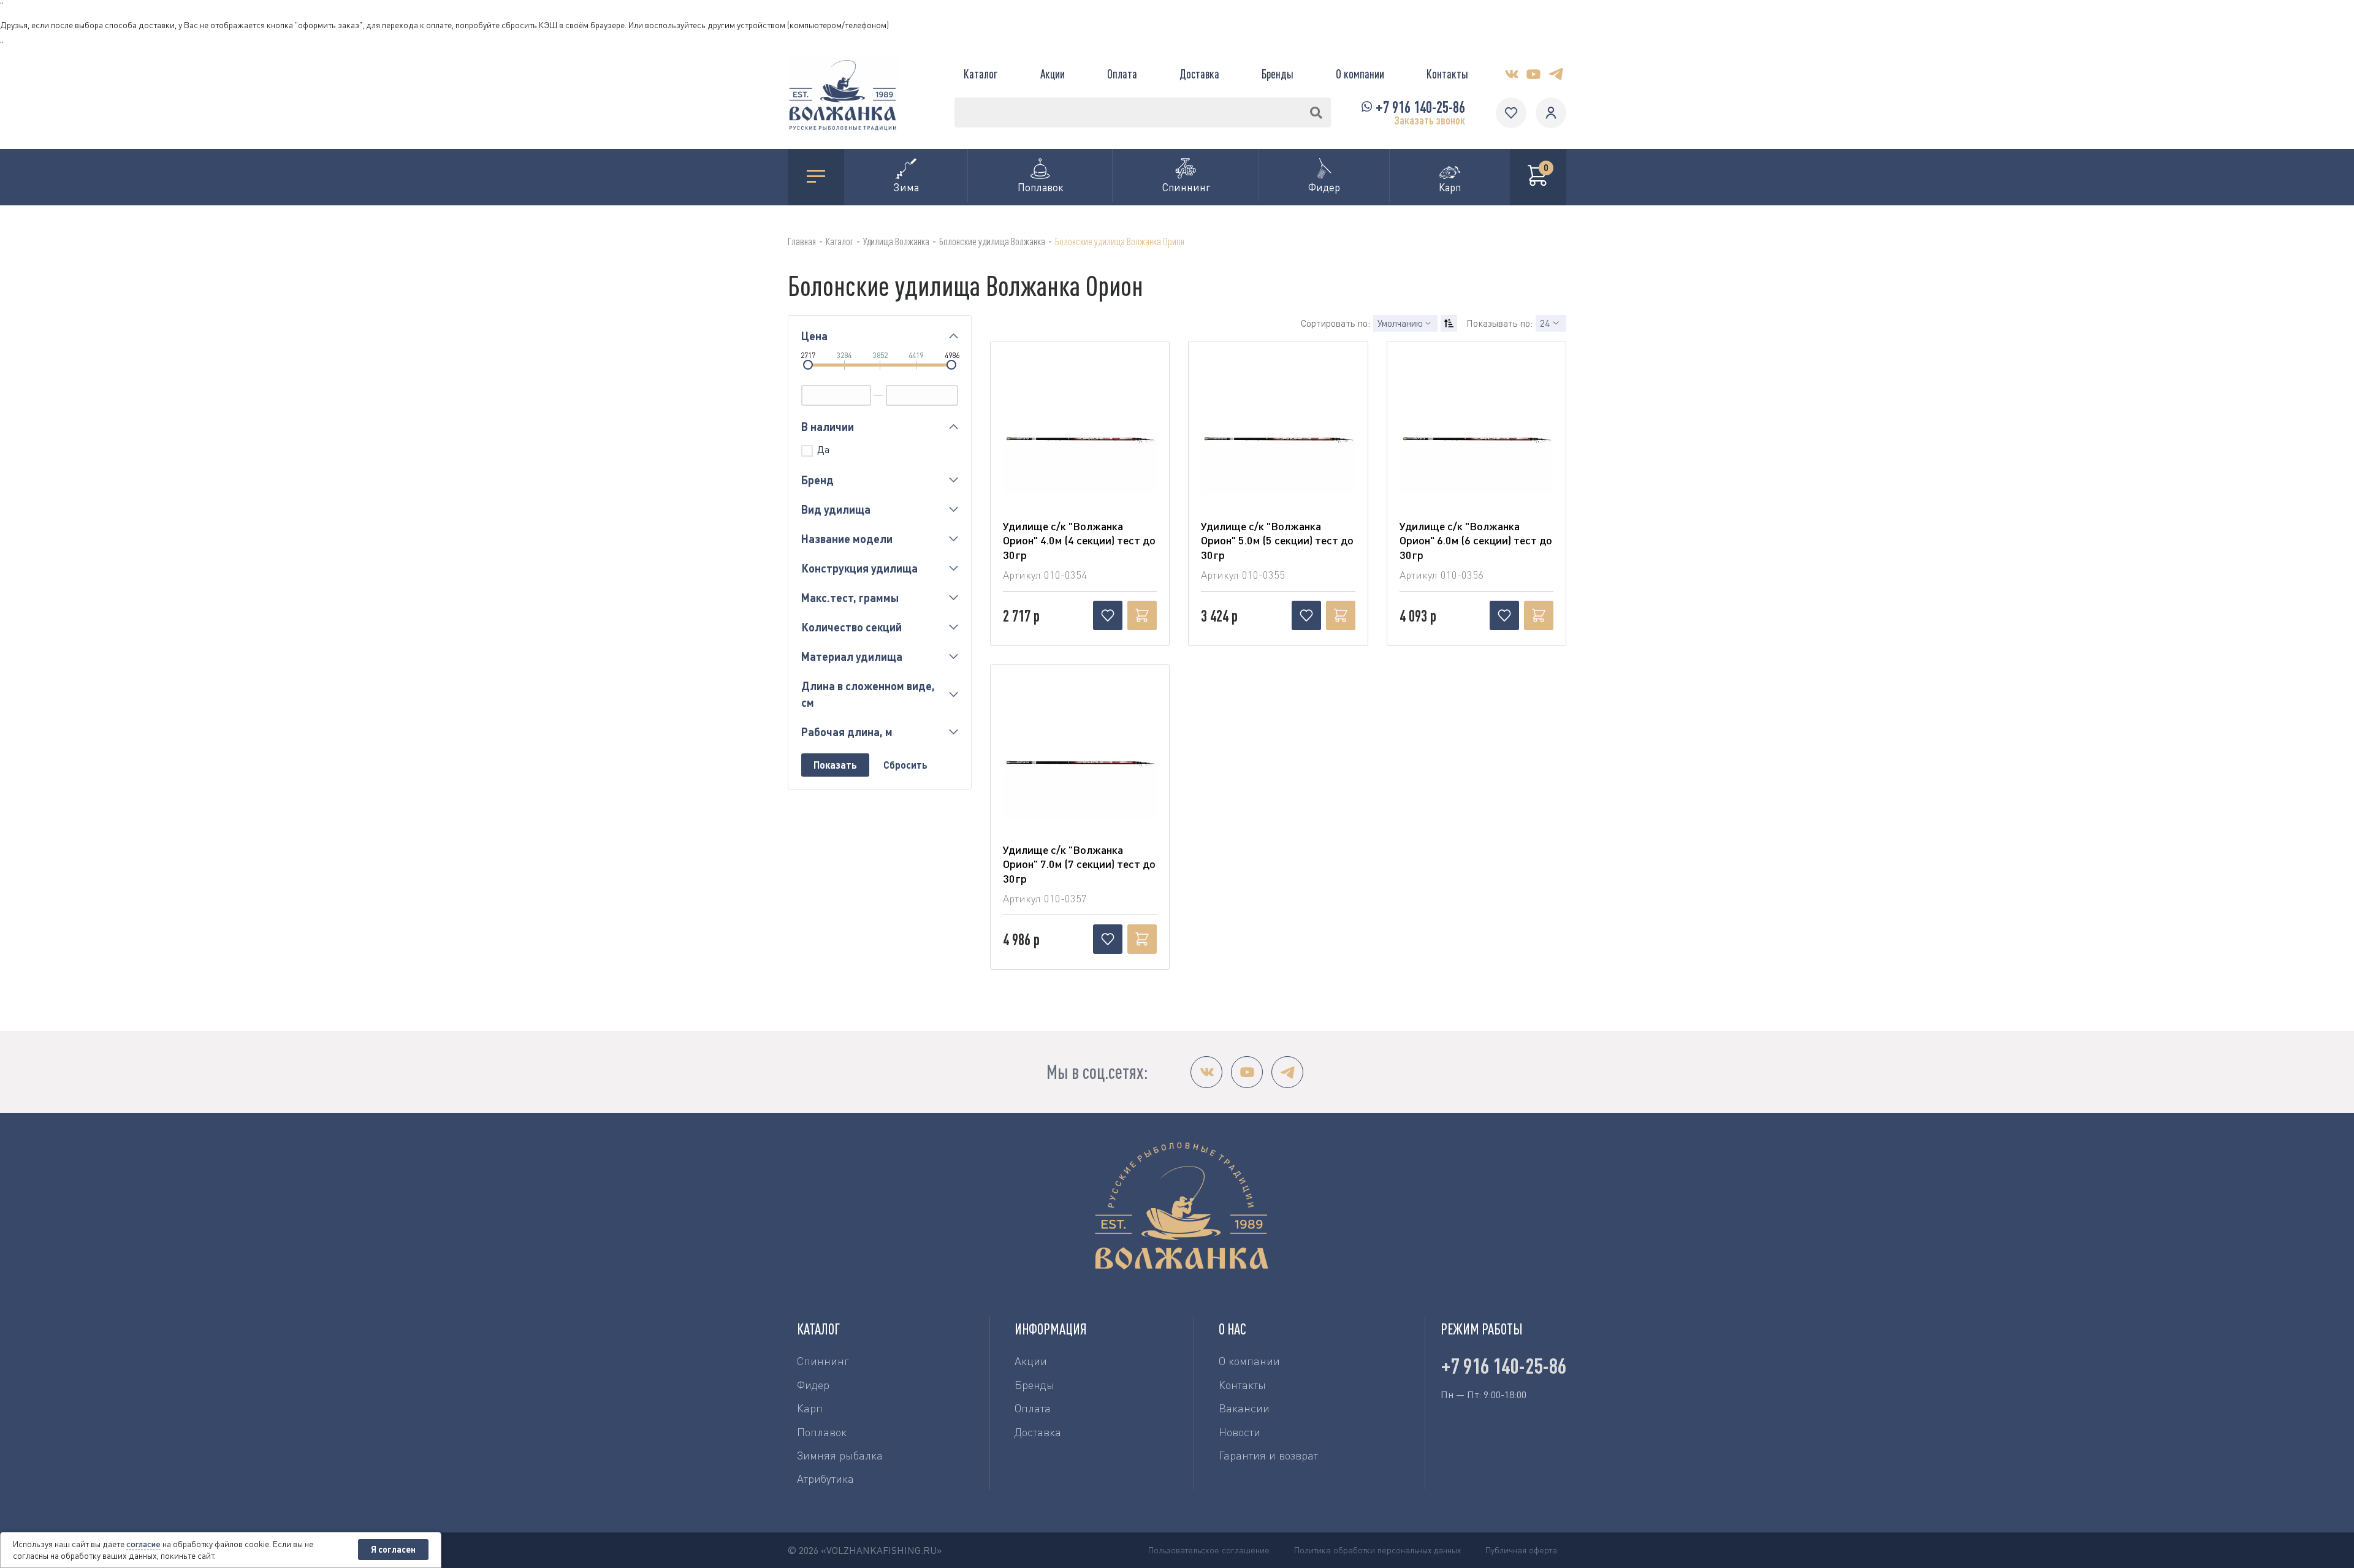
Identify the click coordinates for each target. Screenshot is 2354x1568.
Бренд (817, 480)
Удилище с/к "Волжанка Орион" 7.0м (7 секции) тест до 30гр (1079, 864)
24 (1545, 323)
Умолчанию (1400, 323)
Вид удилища (836, 509)
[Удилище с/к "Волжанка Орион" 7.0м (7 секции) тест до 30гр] (1080, 766)
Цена (814, 336)
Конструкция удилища (859, 568)
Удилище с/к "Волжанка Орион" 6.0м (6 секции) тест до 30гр (1476, 540)
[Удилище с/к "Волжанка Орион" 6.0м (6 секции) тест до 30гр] (1476, 443)
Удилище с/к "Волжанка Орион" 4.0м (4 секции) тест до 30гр (1079, 540)
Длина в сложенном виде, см (868, 694)
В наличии (828, 427)
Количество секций (851, 627)
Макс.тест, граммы (850, 598)
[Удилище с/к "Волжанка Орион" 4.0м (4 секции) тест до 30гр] (1080, 443)
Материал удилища (852, 657)
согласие (143, 1544)
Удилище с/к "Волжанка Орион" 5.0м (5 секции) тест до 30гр (1277, 540)
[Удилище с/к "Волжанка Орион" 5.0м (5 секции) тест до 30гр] (1278, 443)
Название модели (847, 539)
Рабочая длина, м (847, 732)
